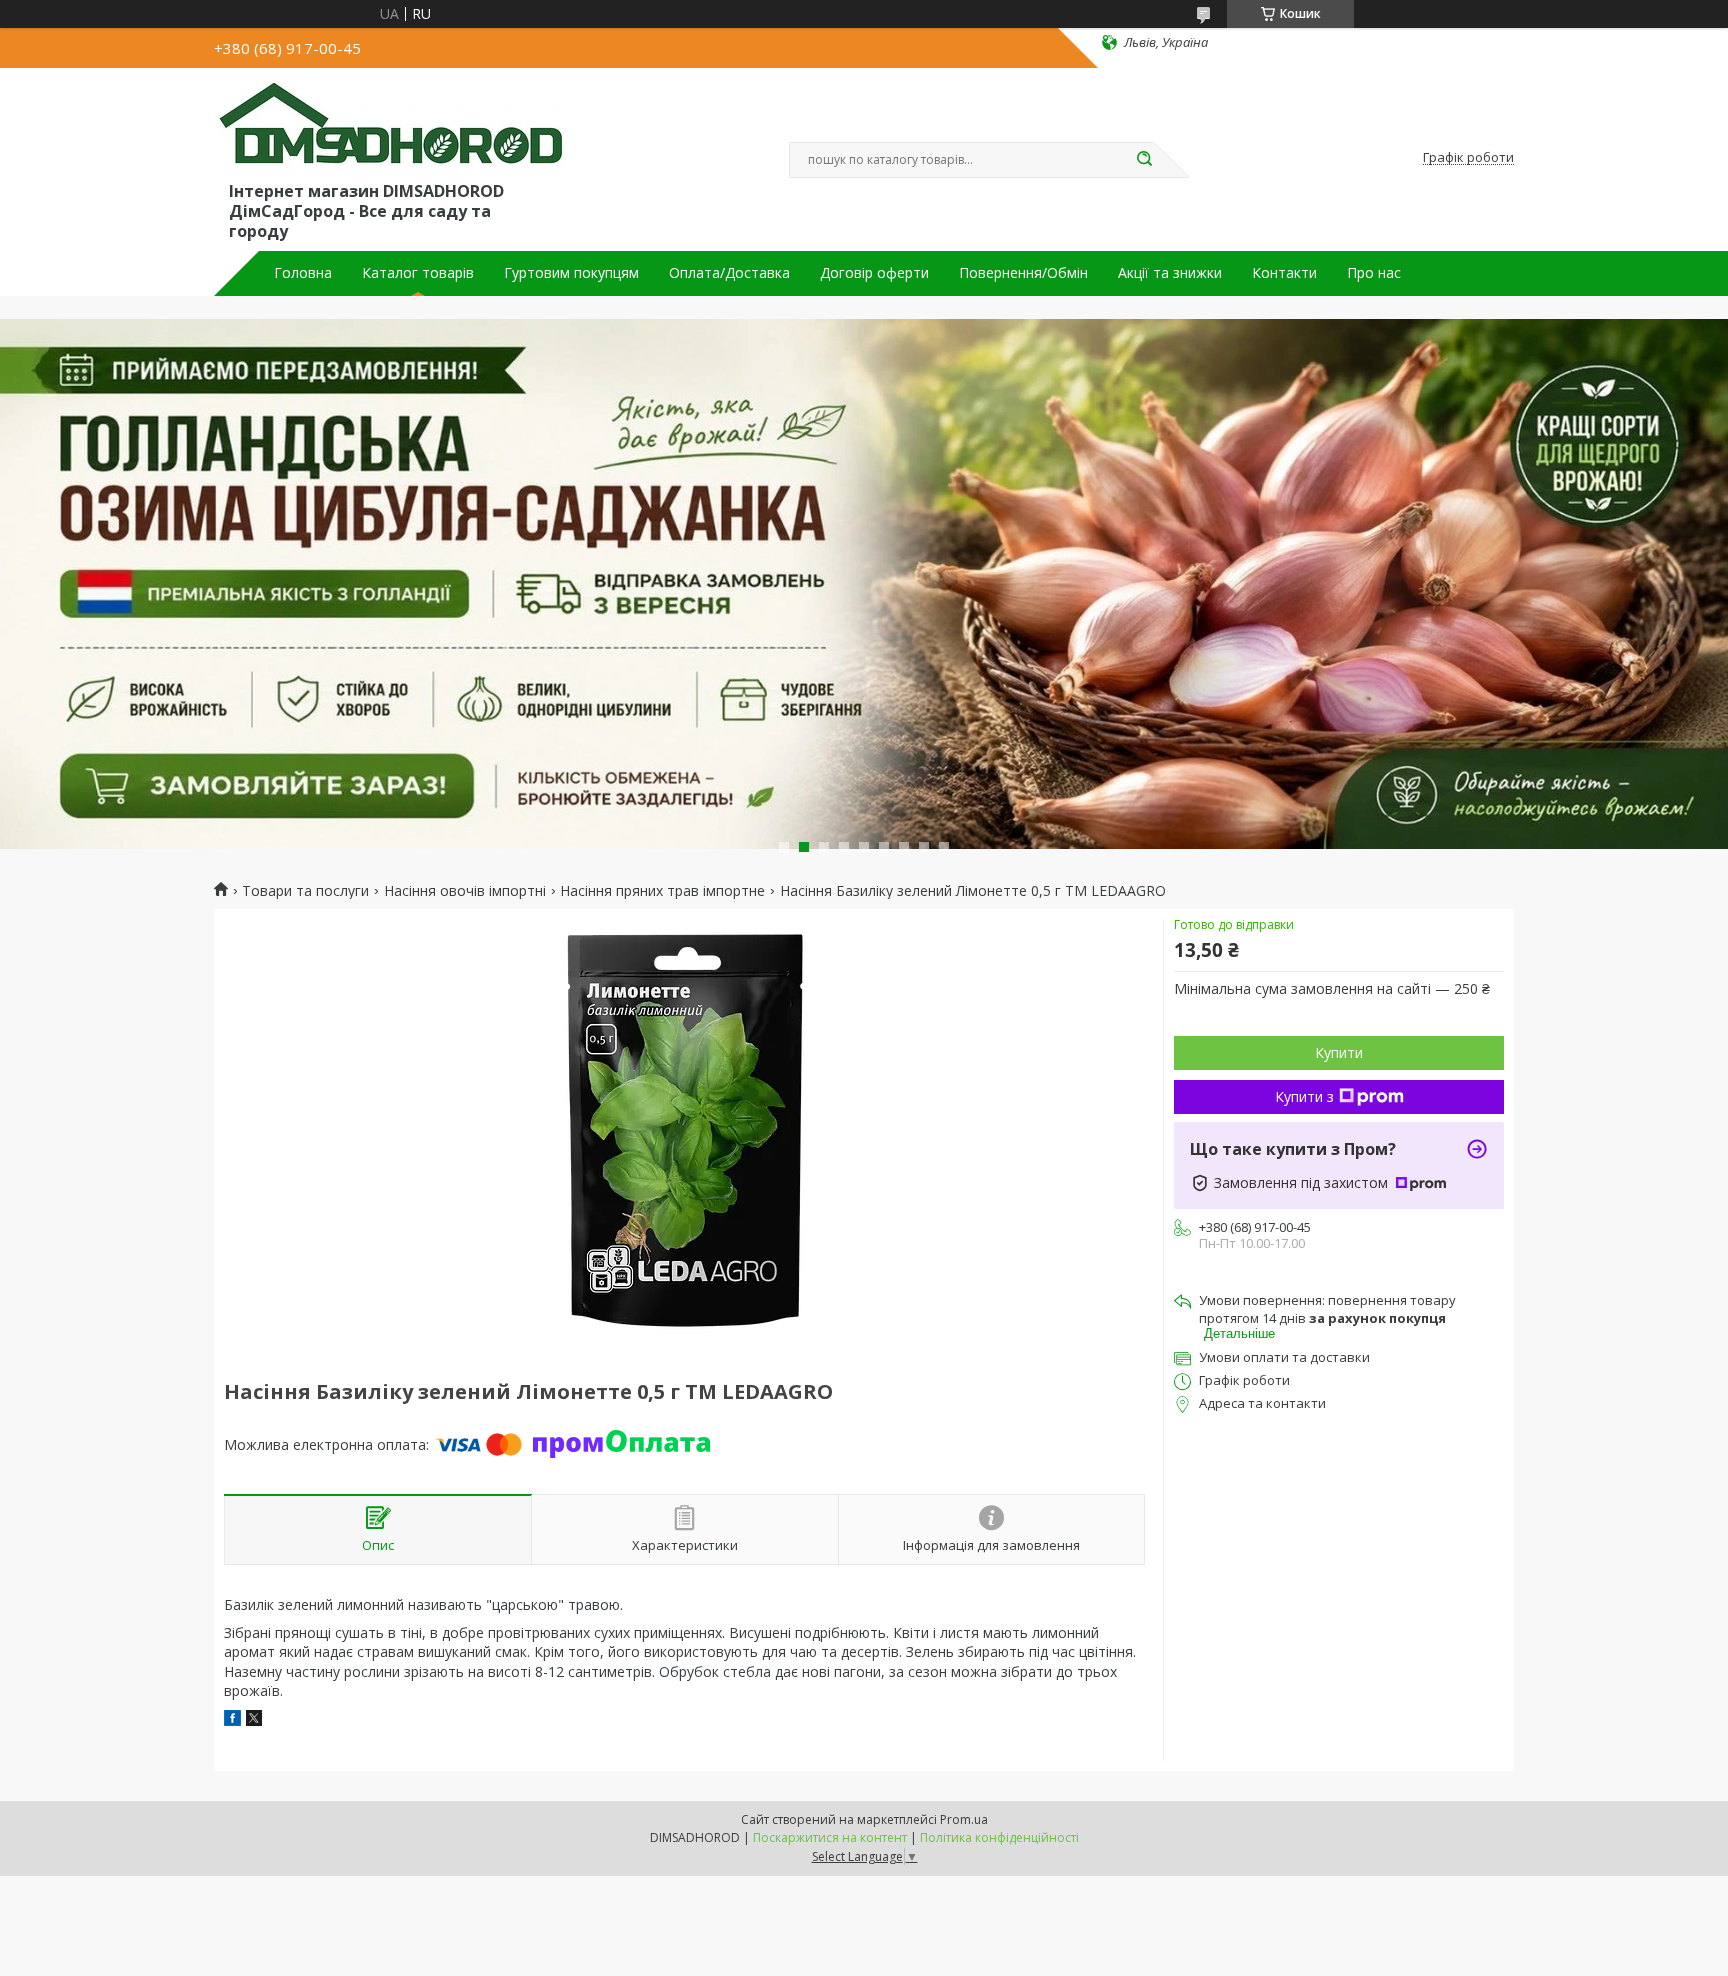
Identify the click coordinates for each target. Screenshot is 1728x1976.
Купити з (1304, 1096)
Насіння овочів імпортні (465, 891)
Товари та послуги (305, 891)
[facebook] (232, 1720)
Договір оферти (874, 273)
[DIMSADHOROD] (389, 128)
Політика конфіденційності (999, 1837)
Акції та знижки (1170, 273)
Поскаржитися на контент (830, 1837)
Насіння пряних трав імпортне (662, 891)
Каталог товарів (418, 273)
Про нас (1374, 273)
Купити (1339, 1052)
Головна (303, 273)
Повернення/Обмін (1023, 273)
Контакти (1284, 273)
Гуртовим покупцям (571, 273)
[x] (254, 1720)
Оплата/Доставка (729, 273)
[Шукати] (1144, 160)
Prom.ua (964, 1819)
